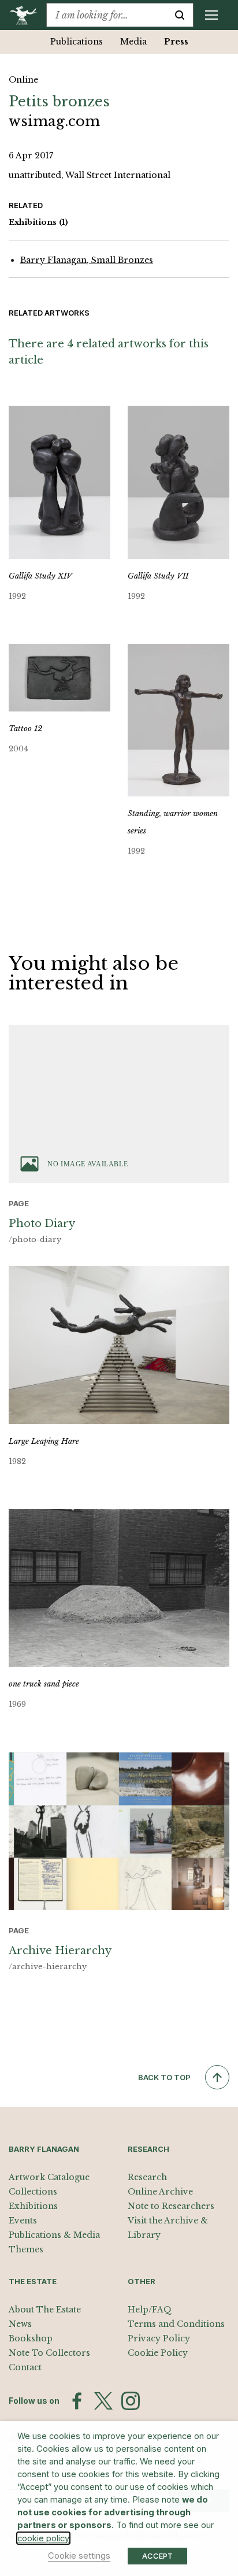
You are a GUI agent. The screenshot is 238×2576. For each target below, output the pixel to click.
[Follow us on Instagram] (131, 2401)
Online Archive (160, 2192)
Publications (77, 42)
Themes (26, 2249)
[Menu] (211, 15)
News (20, 2324)
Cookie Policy (158, 2353)
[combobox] (107, 15)
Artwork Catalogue (49, 2177)
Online (23, 80)
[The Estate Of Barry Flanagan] (27, 15)
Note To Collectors (49, 2353)
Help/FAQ (150, 2310)
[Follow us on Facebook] (77, 2401)
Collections (33, 2192)
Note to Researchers (171, 2206)
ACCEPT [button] (157, 2556)
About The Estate (45, 2310)
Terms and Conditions (176, 2324)
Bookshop (31, 2338)
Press (176, 42)
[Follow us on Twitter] (103, 2401)
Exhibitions (38, 222)
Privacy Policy (159, 2338)
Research (147, 2177)
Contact (25, 2367)
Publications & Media (54, 2235)
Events (23, 2221)
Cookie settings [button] (79, 2556)
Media (133, 42)
